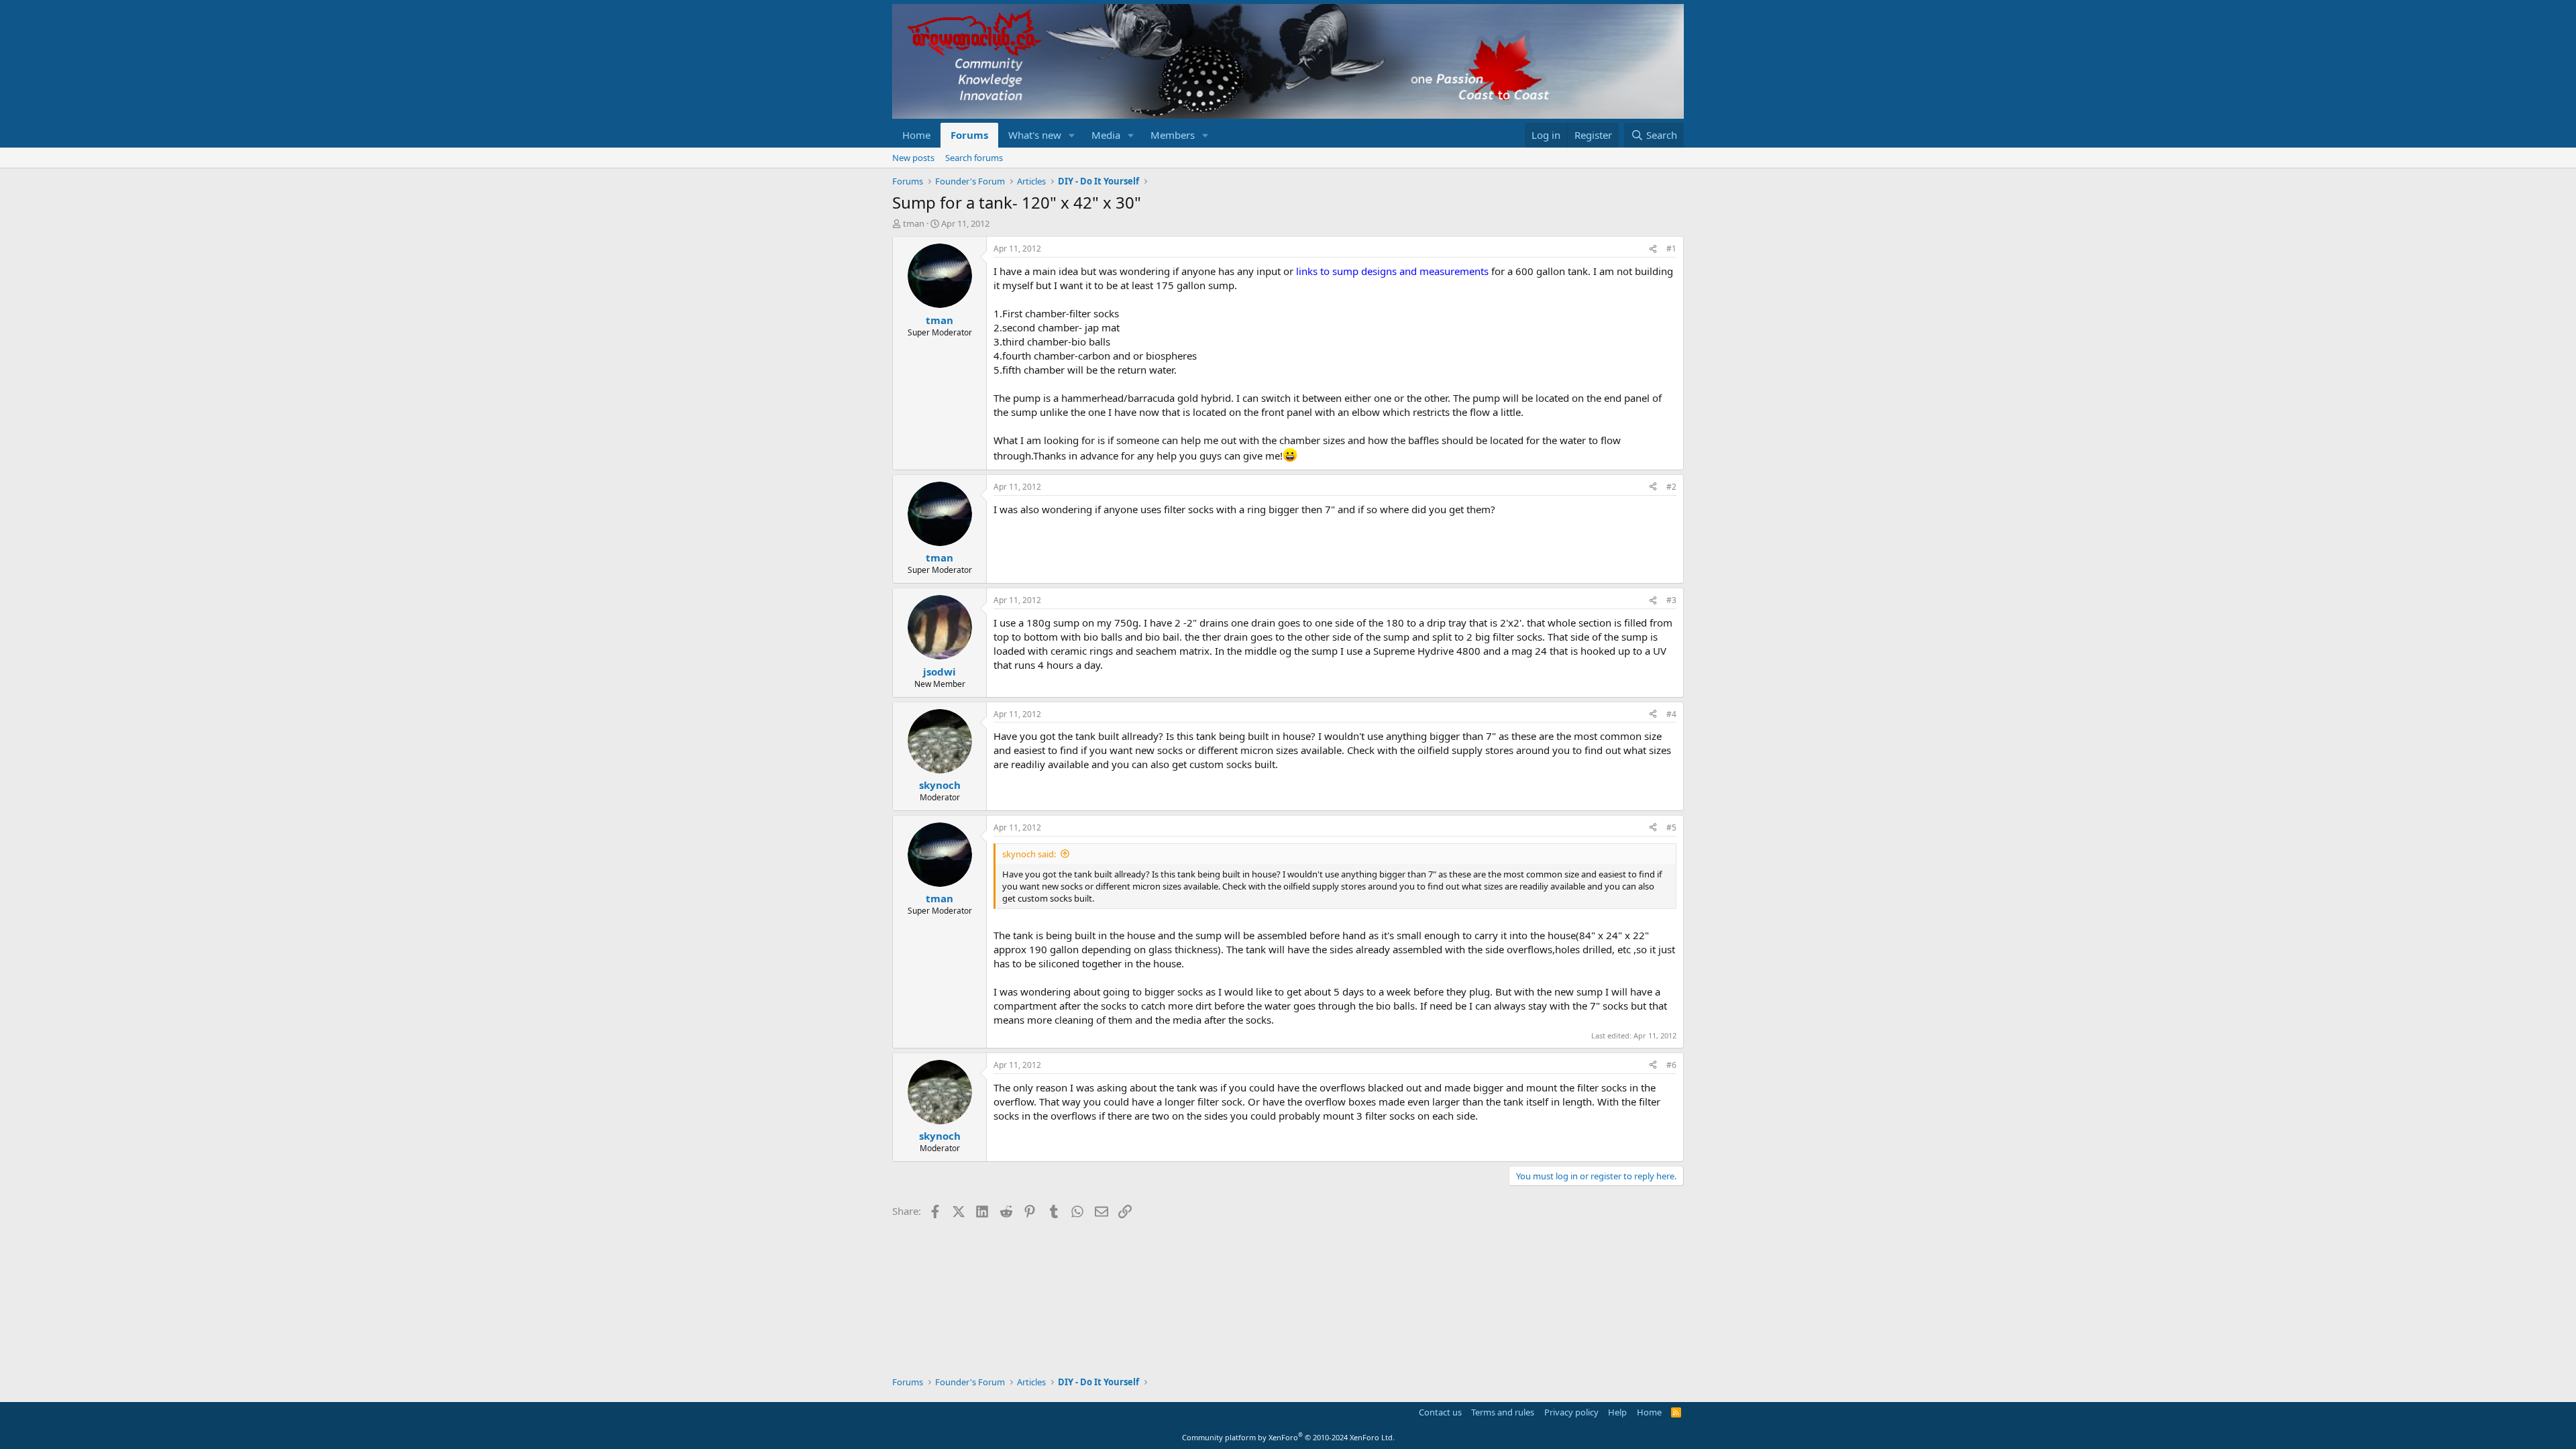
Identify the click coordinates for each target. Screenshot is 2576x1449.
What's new (1035, 135)
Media (1106, 135)
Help (1617, 1412)
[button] (1072, 135)
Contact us (1440, 1412)
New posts (913, 158)
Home (916, 135)
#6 (1671, 1065)
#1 (1671, 249)
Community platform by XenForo (1288, 1437)
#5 (1671, 827)
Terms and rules (1503, 1412)
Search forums (974, 158)
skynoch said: (1029, 854)
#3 (1671, 600)
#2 (1671, 487)
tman (914, 223)
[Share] (1653, 249)
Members (1173, 135)
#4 (1671, 714)
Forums (969, 135)
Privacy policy (1571, 1412)
